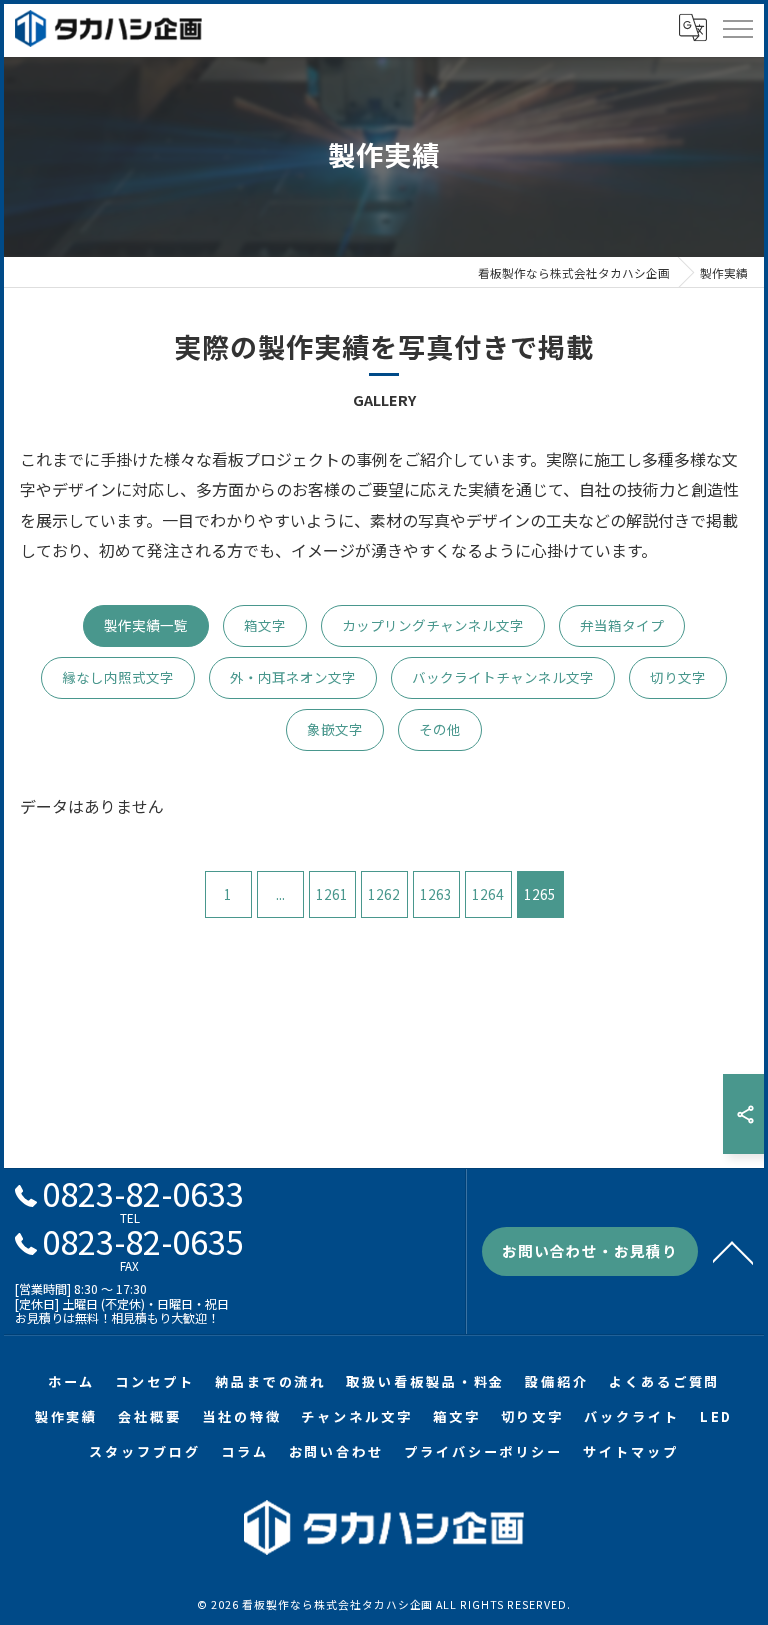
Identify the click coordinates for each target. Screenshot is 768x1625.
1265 (540, 894)
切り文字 (678, 677)
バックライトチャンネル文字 (503, 677)
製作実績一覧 (146, 625)
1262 (384, 894)
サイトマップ (630, 1451)
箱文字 (265, 625)
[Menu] (737, 28)
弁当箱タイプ (622, 625)
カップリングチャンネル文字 (433, 625)
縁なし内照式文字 (118, 677)
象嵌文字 (335, 729)
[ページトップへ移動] (733, 1251)
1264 (488, 894)
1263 (436, 894)
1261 (332, 894)
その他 (440, 729)
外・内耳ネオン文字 (293, 677)
